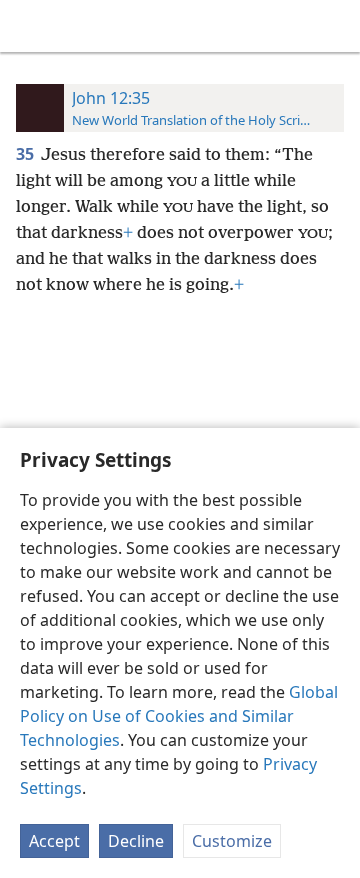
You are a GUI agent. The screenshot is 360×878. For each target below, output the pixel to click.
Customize (232, 841)
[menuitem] (30, 26)
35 (26, 154)
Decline (136, 841)
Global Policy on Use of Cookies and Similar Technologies (179, 716)
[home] (30, 26)
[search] (335, 26)
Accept (54, 841)
